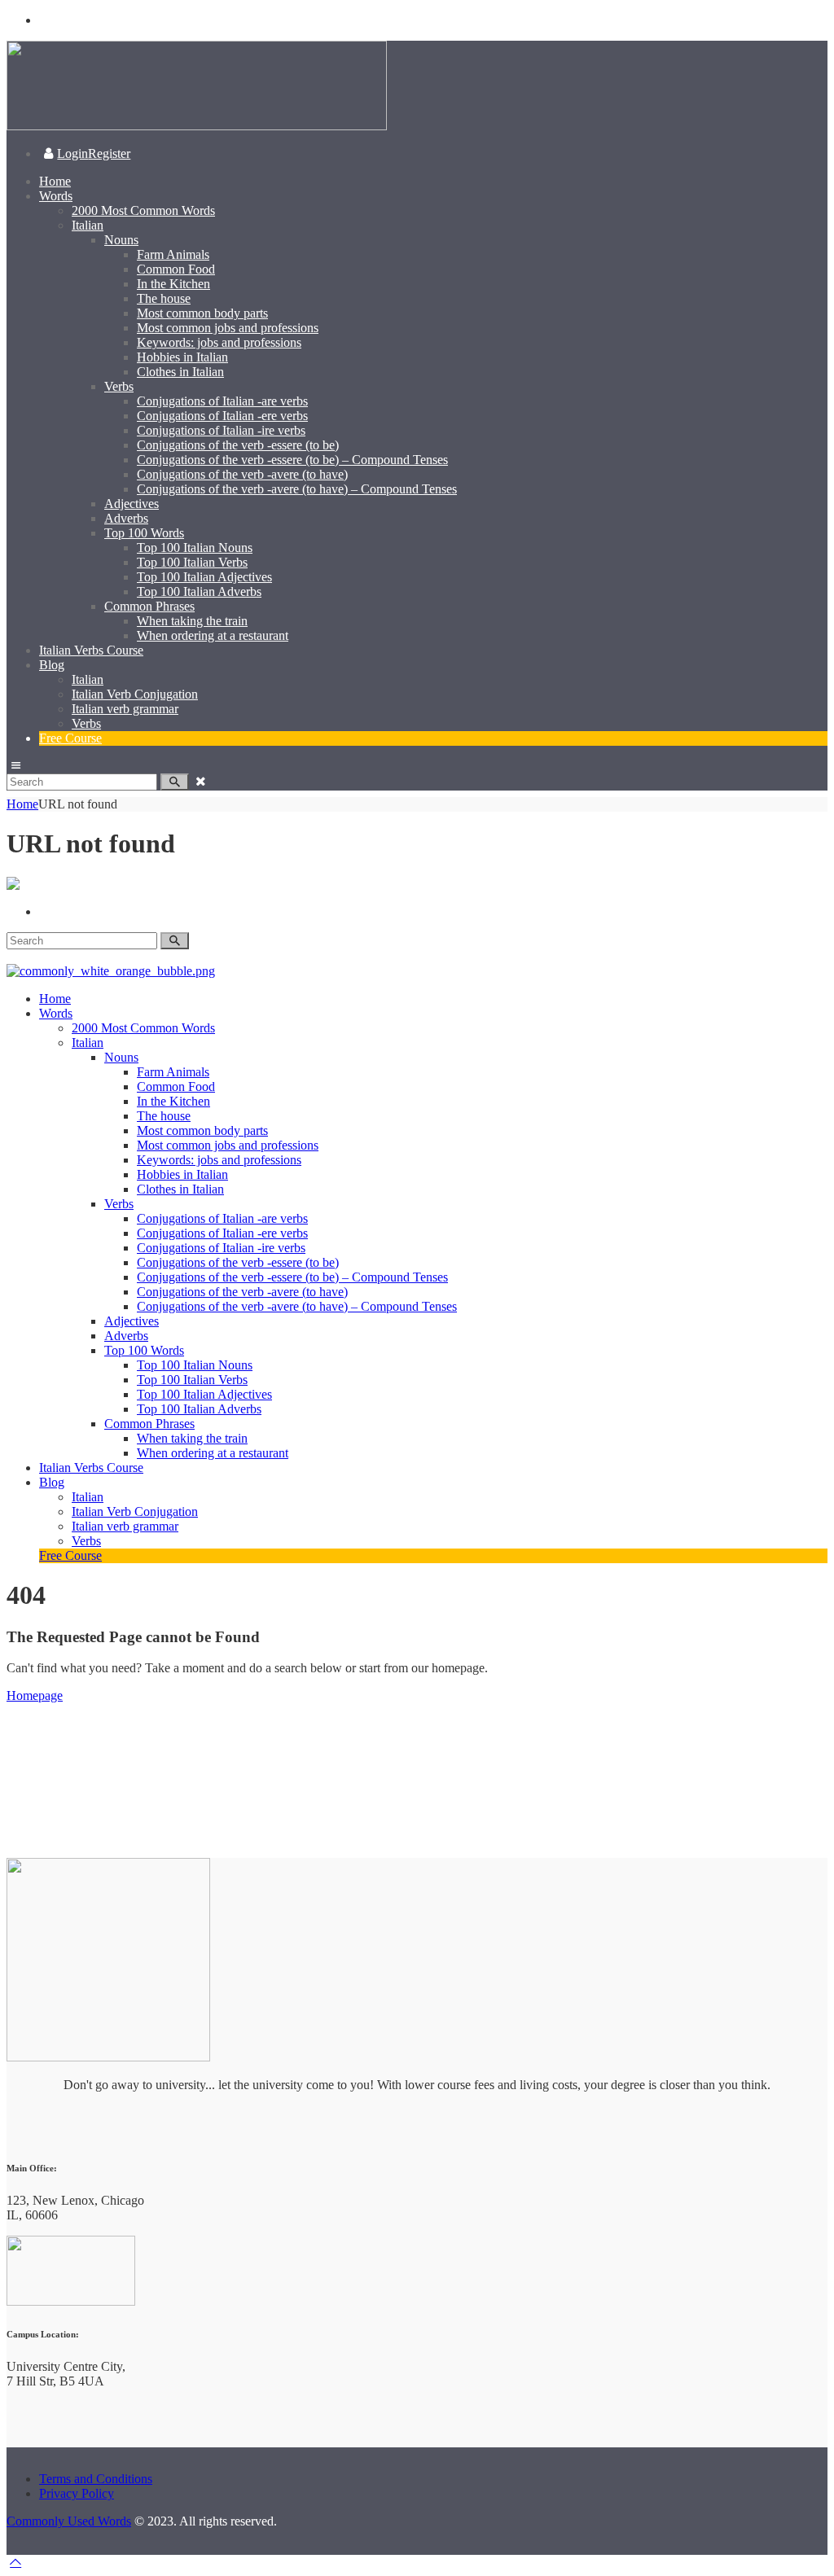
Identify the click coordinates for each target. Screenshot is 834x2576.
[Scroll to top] (15, 2562)
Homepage (35, 1695)
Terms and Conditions (96, 2479)
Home (22, 804)
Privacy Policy (77, 2493)
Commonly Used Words (69, 2521)
